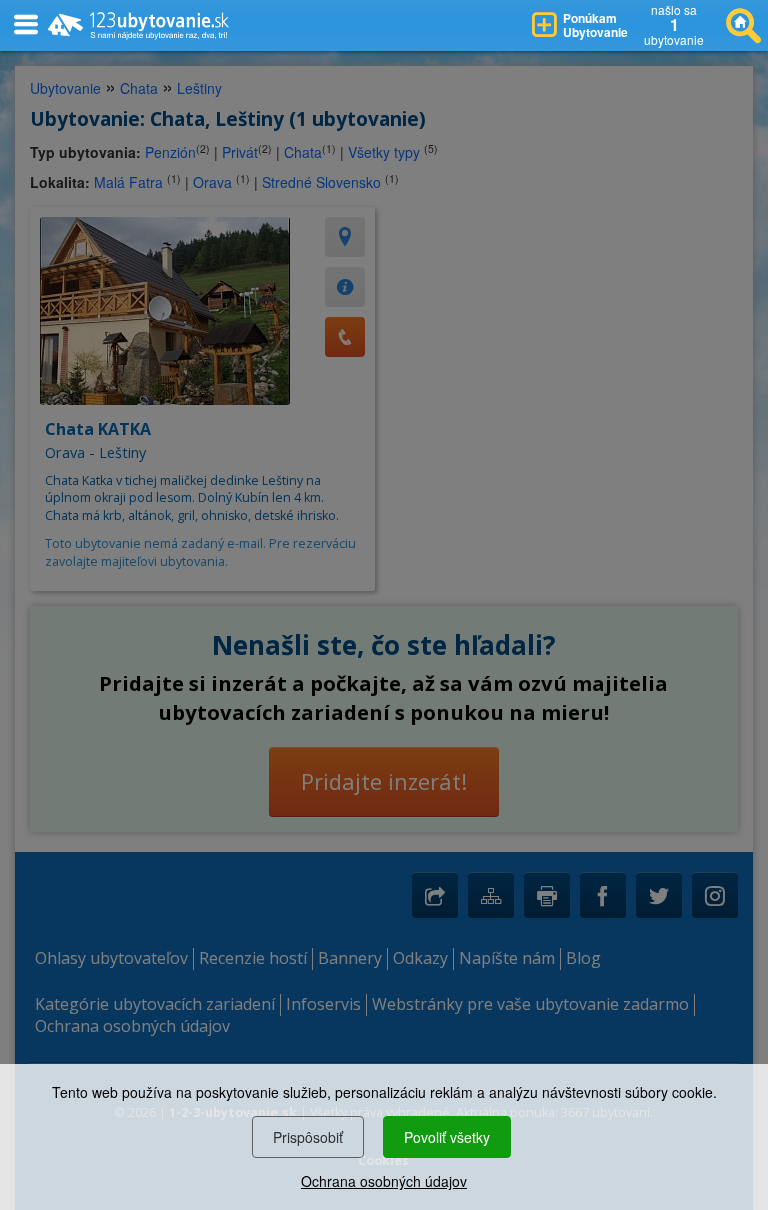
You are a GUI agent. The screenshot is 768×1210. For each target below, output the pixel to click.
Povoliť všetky (447, 1137)
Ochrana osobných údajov (384, 1181)
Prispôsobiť (308, 1137)
